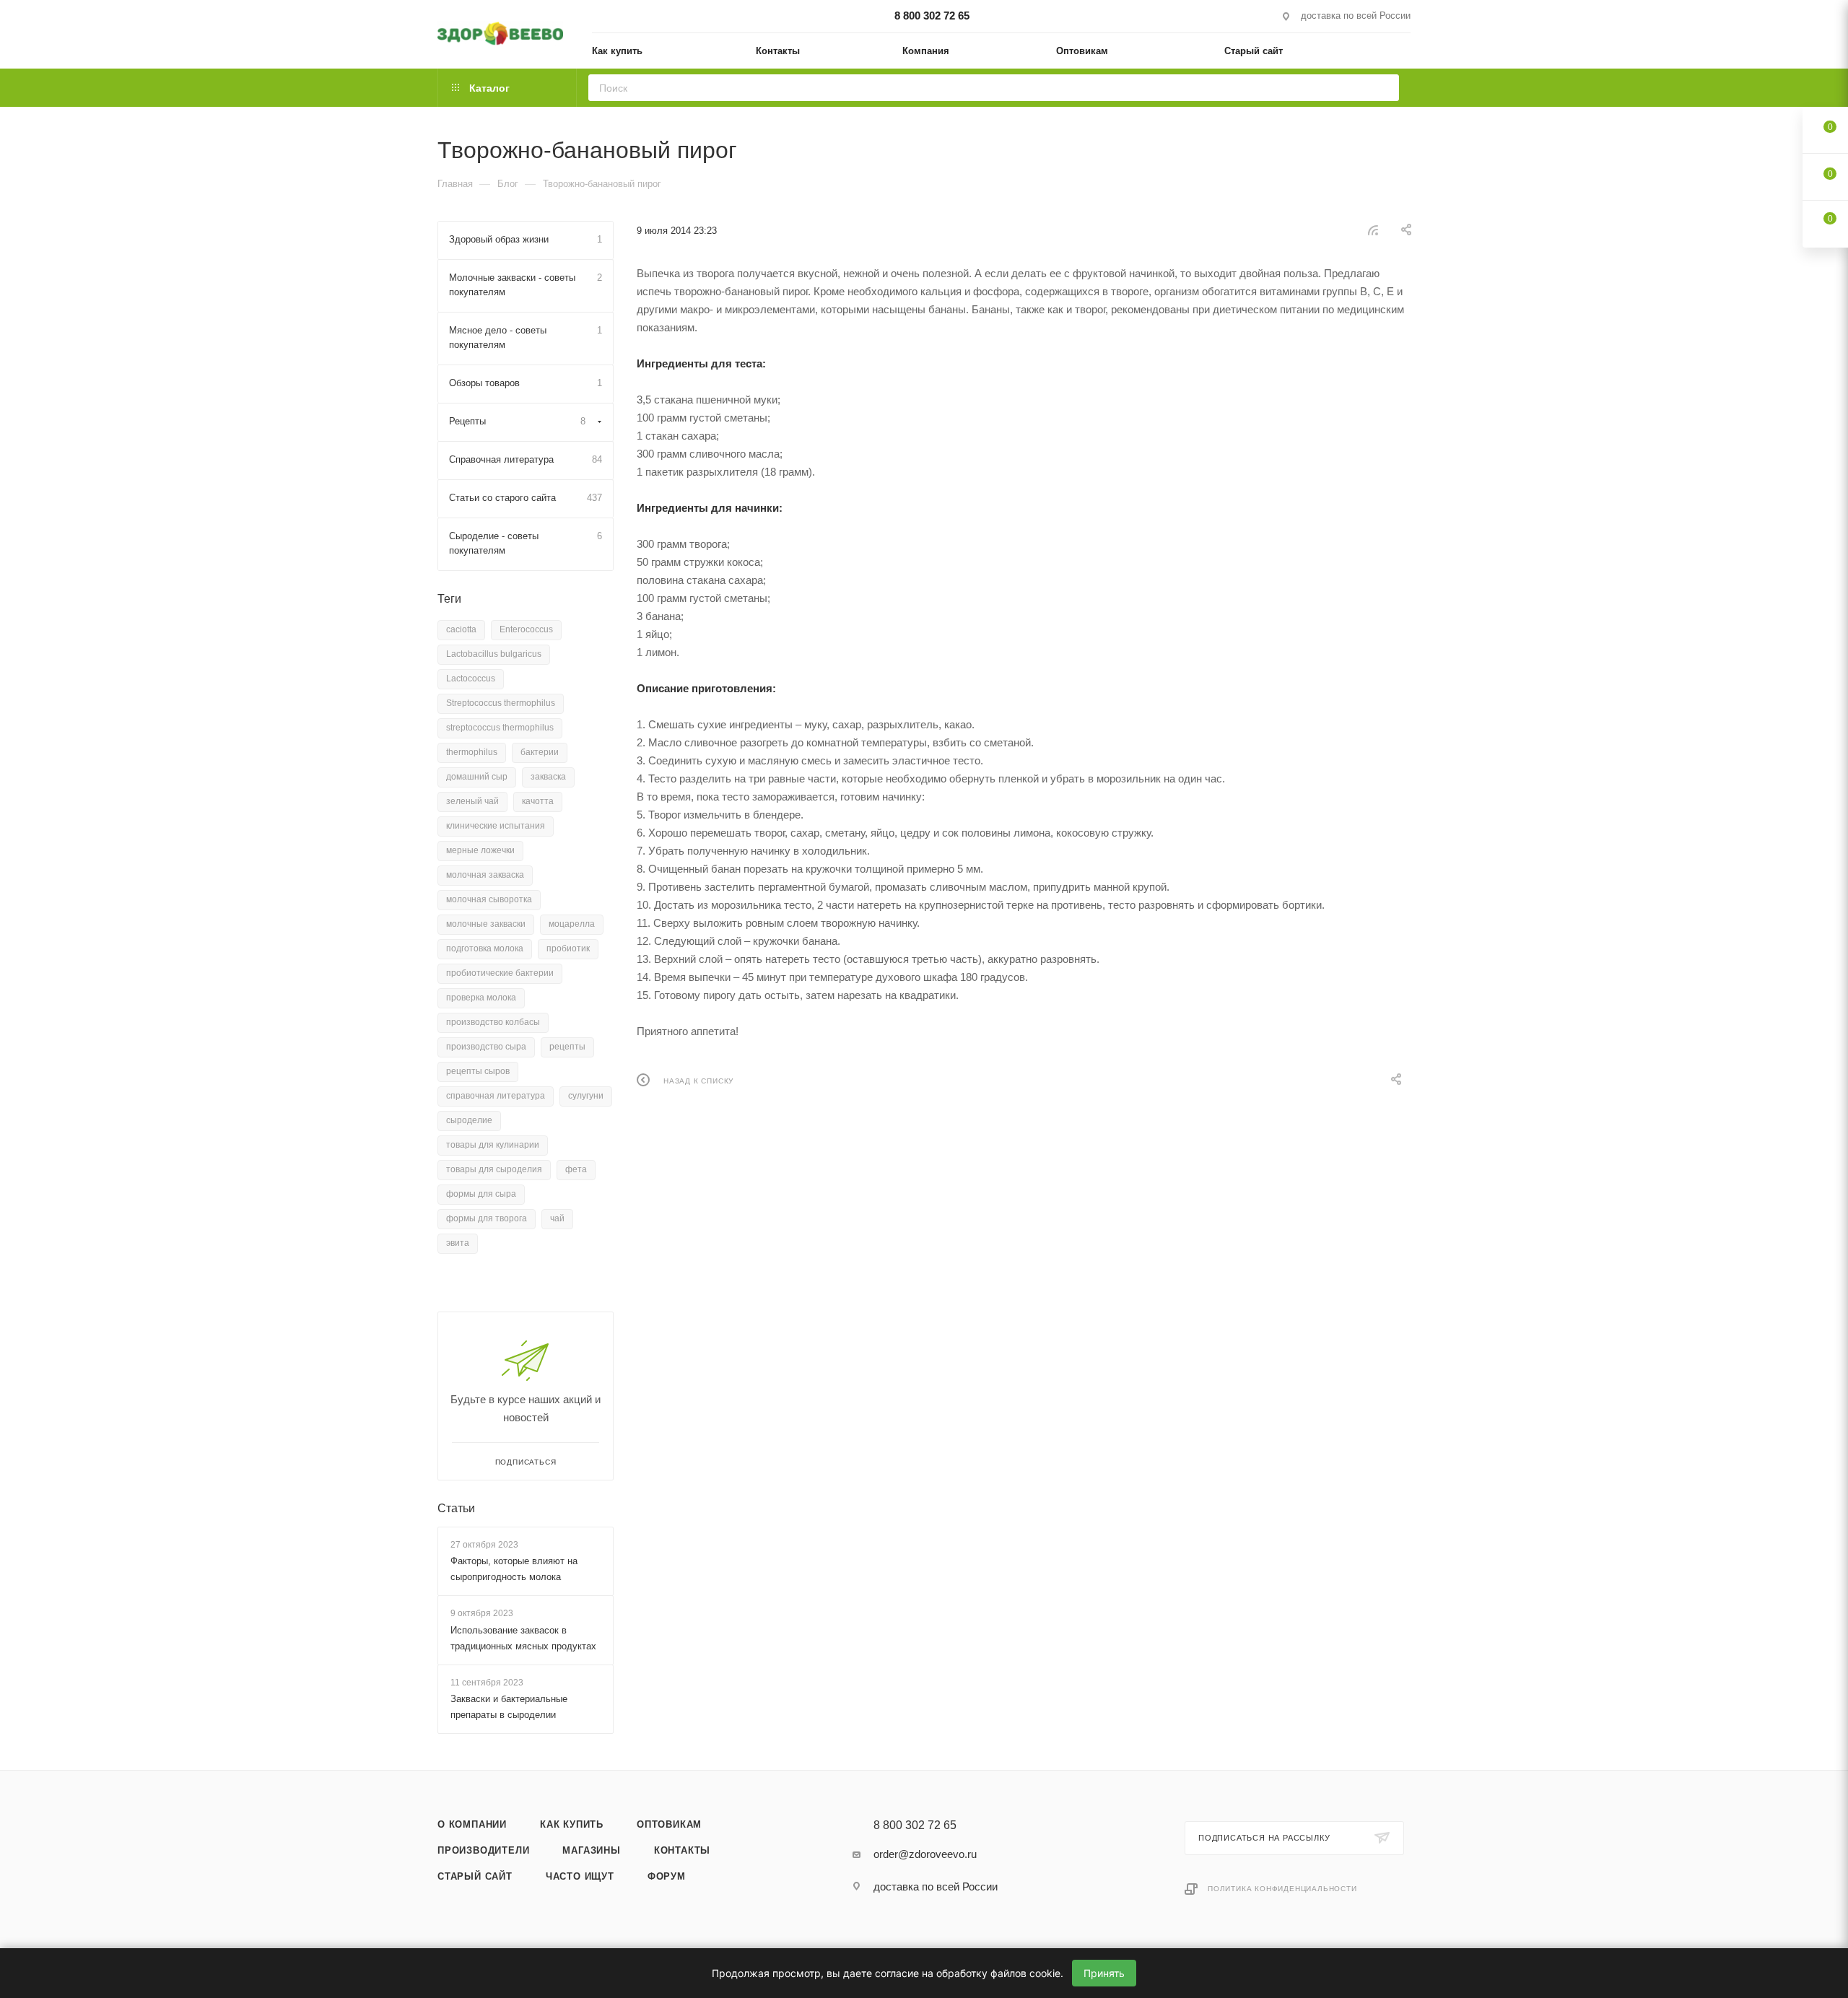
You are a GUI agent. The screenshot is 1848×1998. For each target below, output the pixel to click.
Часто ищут (580, 1876)
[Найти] (1383, 88)
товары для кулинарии (493, 1145)
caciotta (461, 629)
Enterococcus (526, 629)
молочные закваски (486, 924)
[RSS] (1373, 230)
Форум (667, 1876)
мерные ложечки (480, 850)
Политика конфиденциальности (1282, 1889)
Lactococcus (471, 679)
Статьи (456, 1508)
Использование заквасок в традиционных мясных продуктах (523, 1638)
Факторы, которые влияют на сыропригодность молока (514, 1569)
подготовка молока (485, 948)
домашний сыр (477, 777)
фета (576, 1169)
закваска (548, 777)
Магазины (591, 1850)
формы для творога (487, 1218)
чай (557, 1218)
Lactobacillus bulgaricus (494, 654)
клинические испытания (496, 826)
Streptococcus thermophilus (501, 703)
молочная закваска (485, 875)
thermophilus (472, 752)
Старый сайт (475, 1876)
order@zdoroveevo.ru (925, 1854)
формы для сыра (481, 1194)
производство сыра (486, 1047)
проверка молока (481, 998)
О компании (472, 1824)
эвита (458, 1243)
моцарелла (572, 924)
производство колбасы (493, 1022)
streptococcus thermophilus (500, 728)
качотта (538, 801)
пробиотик (568, 948)
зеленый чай (472, 801)
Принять (1104, 1973)
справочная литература (496, 1096)
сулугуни (586, 1096)
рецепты (567, 1047)
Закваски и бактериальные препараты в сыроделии (509, 1707)
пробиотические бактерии (500, 973)
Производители (483, 1850)
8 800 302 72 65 (932, 16)
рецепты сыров (478, 1071)
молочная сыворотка (489, 899)
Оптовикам (669, 1824)
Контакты (682, 1850)
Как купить (572, 1824)
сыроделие (469, 1120)
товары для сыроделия (494, 1169)
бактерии (540, 752)
